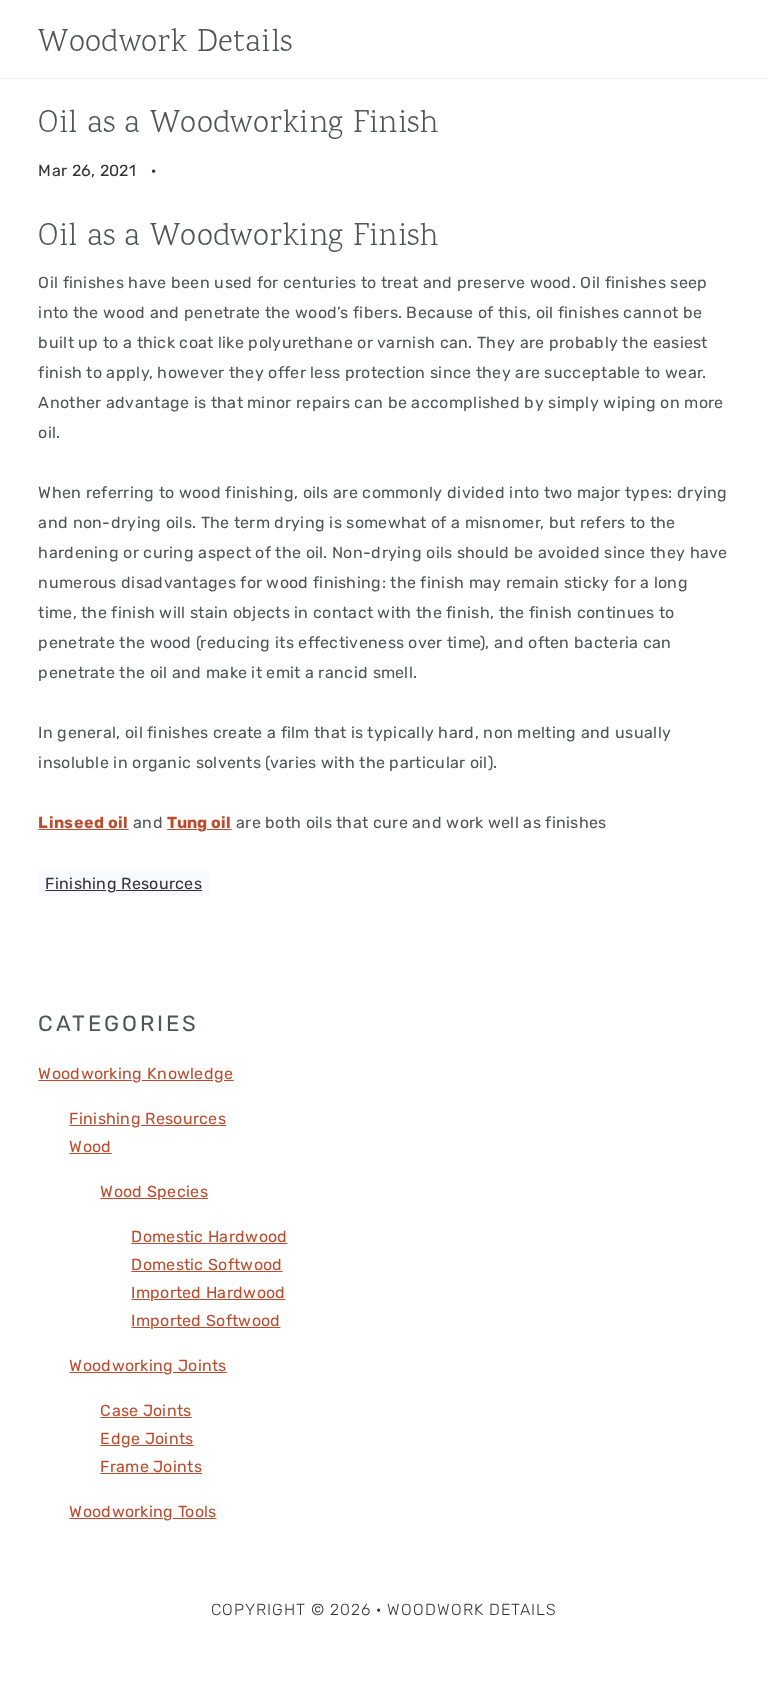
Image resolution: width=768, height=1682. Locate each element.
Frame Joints (151, 1466)
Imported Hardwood (208, 1292)
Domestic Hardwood (209, 1236)
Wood (90, 1146)
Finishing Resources (123, 883)
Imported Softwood (205, 1320)
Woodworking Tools (142, 1511)
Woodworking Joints (147, 1365)
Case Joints (145, 1410)
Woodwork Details (165, 43)
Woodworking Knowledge (135, 1073)
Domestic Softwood (206, 1264)
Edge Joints (146, 1438)
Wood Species (154, 1191)
